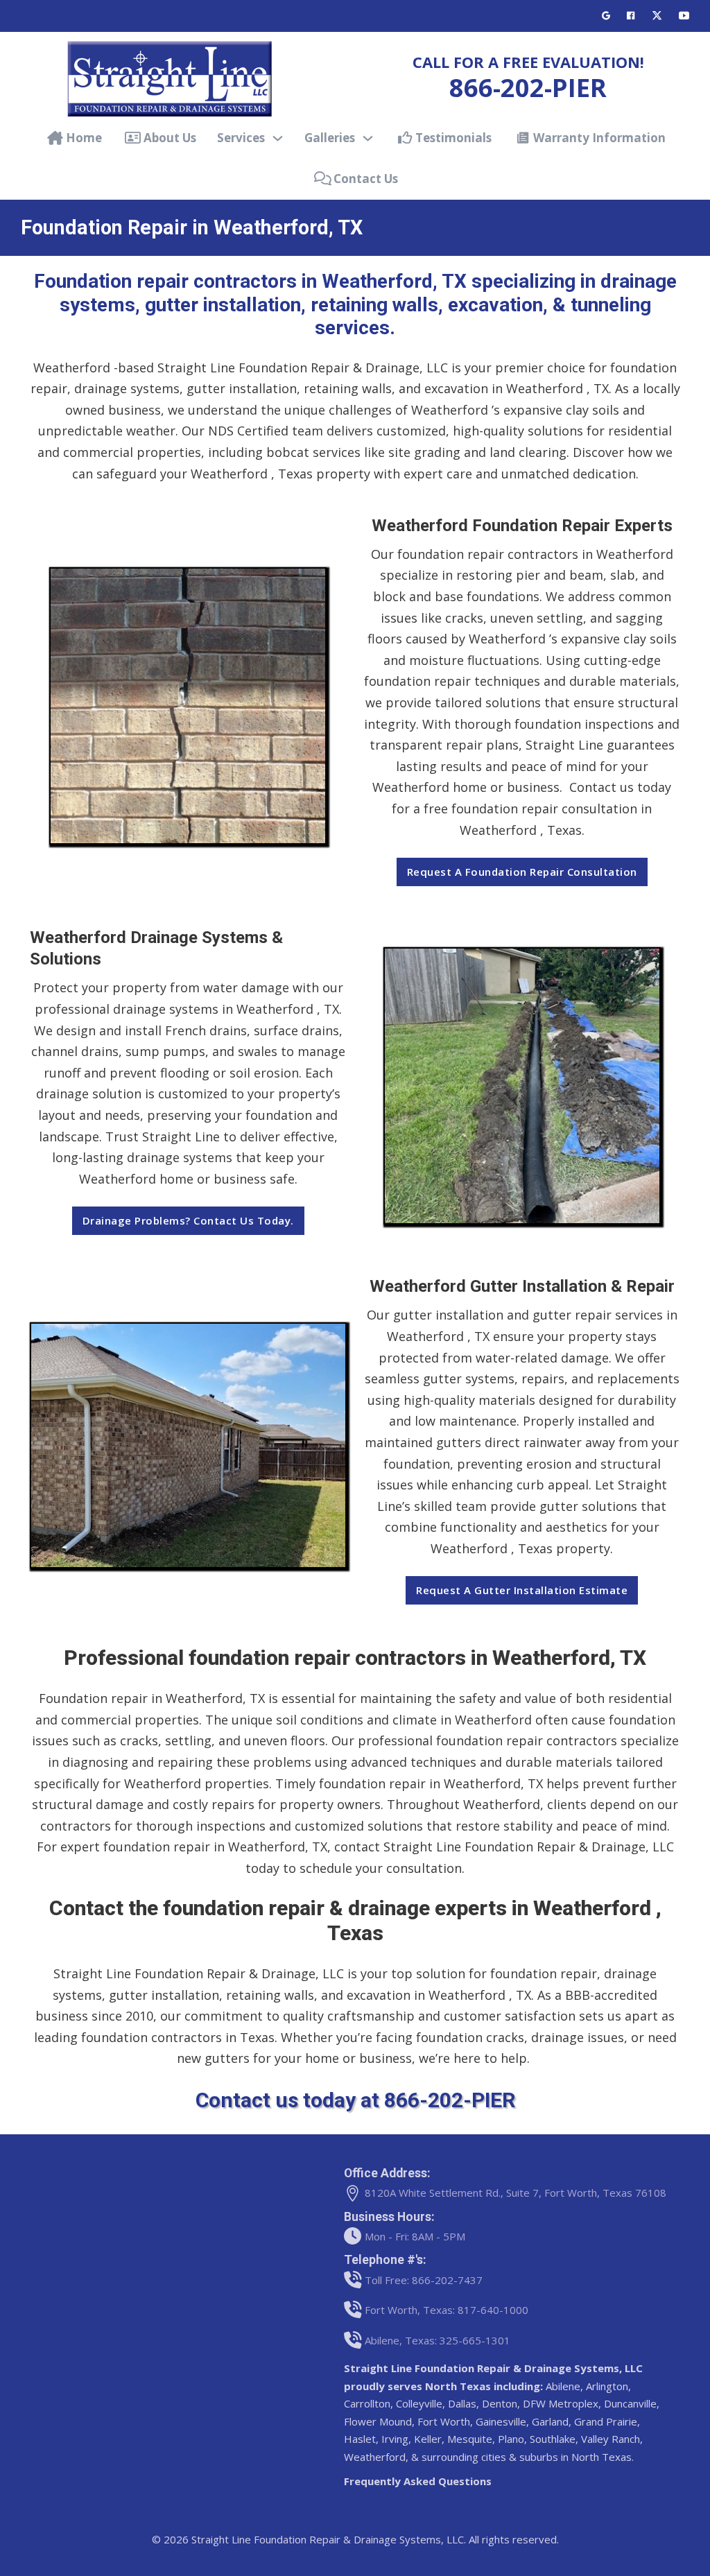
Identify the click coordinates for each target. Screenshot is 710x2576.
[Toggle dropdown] (278, 138)
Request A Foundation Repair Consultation (522, 872)
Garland (550, 2421)
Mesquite (470, 2439)
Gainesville (501, 2421)
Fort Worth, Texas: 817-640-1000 (447, 2310)
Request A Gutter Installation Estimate (522, 1590)
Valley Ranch (611, 2439)
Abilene (563, 2386)
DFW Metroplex (559, 2403)
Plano (511, 2439)
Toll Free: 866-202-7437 (424, 2280)
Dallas (462, 2403)
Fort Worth (444, 2421)
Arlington (607, 2386)
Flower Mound (378, 2421)
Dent (494, 2403)
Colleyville (419, 2403)
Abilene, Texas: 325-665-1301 (438, 2340)
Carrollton (367, 2403)
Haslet (360, 2439)
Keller (428, 2439)
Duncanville (630, 2403)
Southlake (553, 2439)
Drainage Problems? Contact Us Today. (188, 1220)
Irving (395, 2439)
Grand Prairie (606, 2421)
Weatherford (375, 2457)
